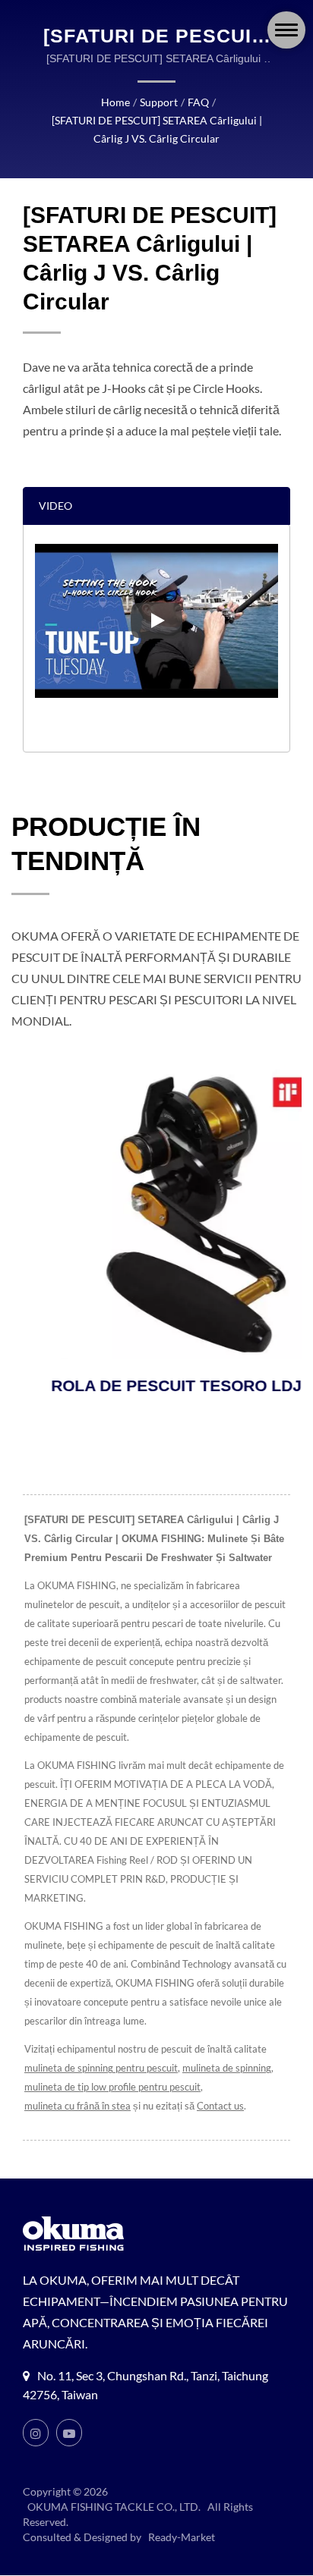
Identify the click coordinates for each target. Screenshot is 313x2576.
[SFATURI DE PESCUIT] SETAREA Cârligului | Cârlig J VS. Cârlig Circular (157, 129)
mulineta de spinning (227, 2068)
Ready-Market (182, 2537)
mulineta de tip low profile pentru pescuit (112, 2087)
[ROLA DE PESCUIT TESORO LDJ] (158, 1214)
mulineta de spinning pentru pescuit (101, 2068)
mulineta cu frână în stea (77, 2106)
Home (115, 102)
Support (159, 102)
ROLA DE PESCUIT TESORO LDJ (138, 1385)
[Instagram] (36, 2433)
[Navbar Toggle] (286, 30)
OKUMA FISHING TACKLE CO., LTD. (114, 2507)
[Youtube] (69, 2433)
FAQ (198, 102)
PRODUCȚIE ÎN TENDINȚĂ (106, 843)
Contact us (220, 2106)
